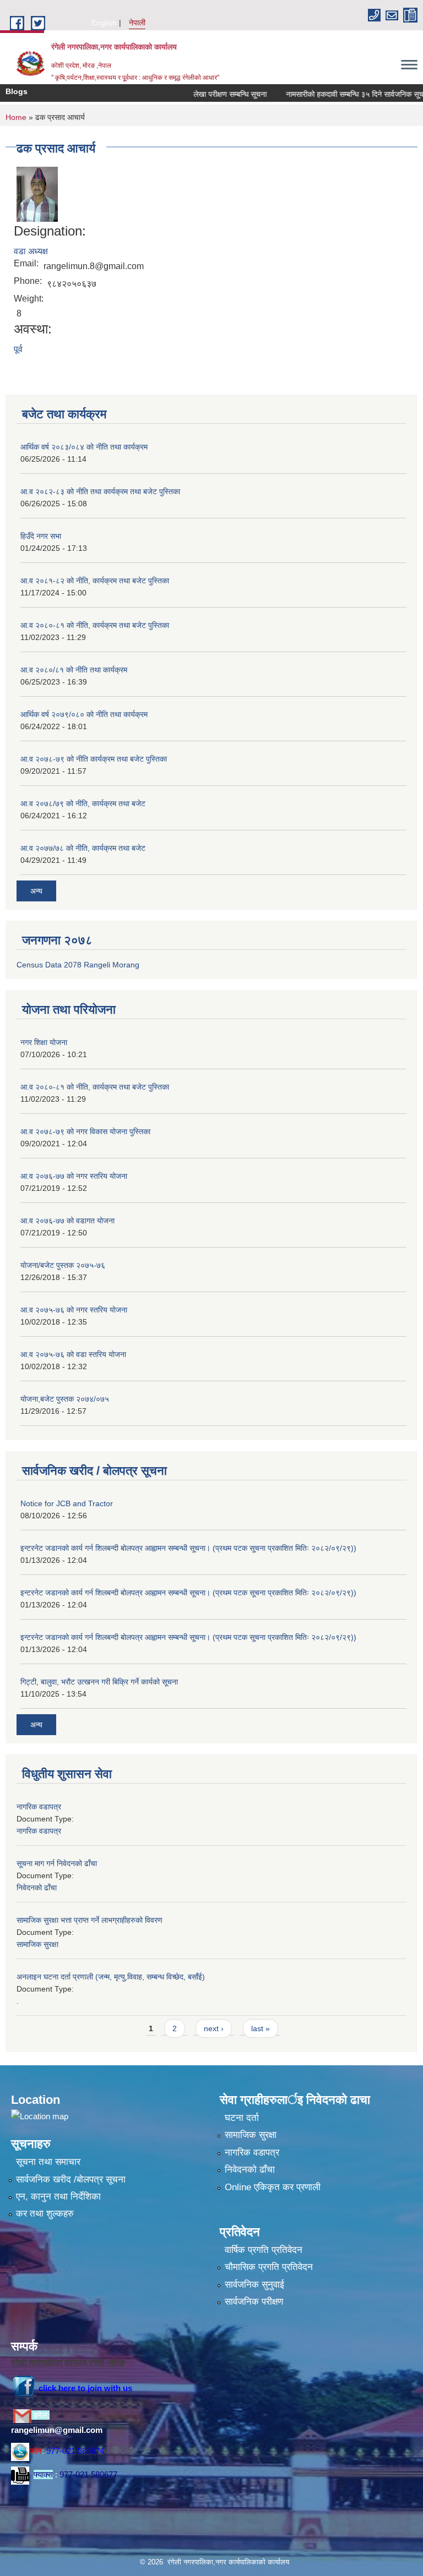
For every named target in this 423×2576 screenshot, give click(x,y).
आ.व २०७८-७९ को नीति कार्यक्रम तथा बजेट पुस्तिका (94, 759)
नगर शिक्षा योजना (44, 1042)
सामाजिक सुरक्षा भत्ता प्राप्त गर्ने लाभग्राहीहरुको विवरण (90, 1920)
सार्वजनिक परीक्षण (254, 2302)
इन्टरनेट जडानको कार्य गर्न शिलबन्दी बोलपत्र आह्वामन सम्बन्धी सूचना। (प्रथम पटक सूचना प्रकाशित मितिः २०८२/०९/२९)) (188, 1548)
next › (214, 2028)
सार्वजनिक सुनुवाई (254, 2285)
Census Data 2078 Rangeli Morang (78, 965)
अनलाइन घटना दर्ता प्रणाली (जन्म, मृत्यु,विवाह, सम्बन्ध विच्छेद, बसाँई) (111, 1977)
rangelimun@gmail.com (57, 2430)
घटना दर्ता (242, 2118)
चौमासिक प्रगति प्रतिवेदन (269, 2267)
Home (16, 117)
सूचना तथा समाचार (48, 2162)
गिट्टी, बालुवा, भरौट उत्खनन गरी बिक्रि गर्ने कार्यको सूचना (99, 1682)
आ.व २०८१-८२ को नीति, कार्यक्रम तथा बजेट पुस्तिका (95, 581)
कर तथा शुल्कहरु (45, 2214)
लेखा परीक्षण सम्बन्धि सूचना (208, 94)
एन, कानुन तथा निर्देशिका (58, 2197)
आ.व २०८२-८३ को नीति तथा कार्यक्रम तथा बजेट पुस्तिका (100, 491)
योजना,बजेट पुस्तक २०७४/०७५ (65, 1399)
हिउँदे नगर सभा (41, 536)
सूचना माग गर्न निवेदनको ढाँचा (57, 1863)
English (104, 23)
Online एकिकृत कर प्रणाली (273, 2187)
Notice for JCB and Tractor (67, 1503)
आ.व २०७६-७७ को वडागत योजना (67, 1221)
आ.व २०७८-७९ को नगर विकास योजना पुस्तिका (85, 1131)
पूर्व (18, 349)
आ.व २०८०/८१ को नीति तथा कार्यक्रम (74, 670)
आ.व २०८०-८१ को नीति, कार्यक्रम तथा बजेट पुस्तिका (95, 625)
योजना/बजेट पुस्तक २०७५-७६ (63, 1265)
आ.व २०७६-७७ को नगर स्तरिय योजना (74, 1176)
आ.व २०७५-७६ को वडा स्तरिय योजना (73, 1354)
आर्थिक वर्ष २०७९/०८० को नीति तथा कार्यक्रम (84, 714)
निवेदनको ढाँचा (37, 1888)
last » (261, 2028)
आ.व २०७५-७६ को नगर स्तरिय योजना (74, 1310)
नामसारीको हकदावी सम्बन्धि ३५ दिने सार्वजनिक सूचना (336, 94)
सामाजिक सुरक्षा (37, 1944)
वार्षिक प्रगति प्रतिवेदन (264, 2250)
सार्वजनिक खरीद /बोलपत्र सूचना (71, 2180)
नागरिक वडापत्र (39, 1807)
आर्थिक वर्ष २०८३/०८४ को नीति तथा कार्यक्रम (84, 447)
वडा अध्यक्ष (31, 251)
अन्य (36, 891)
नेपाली (137, 23)
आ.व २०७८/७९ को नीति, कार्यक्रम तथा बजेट (83, 803)
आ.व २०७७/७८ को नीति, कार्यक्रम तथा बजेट (83, 848)
